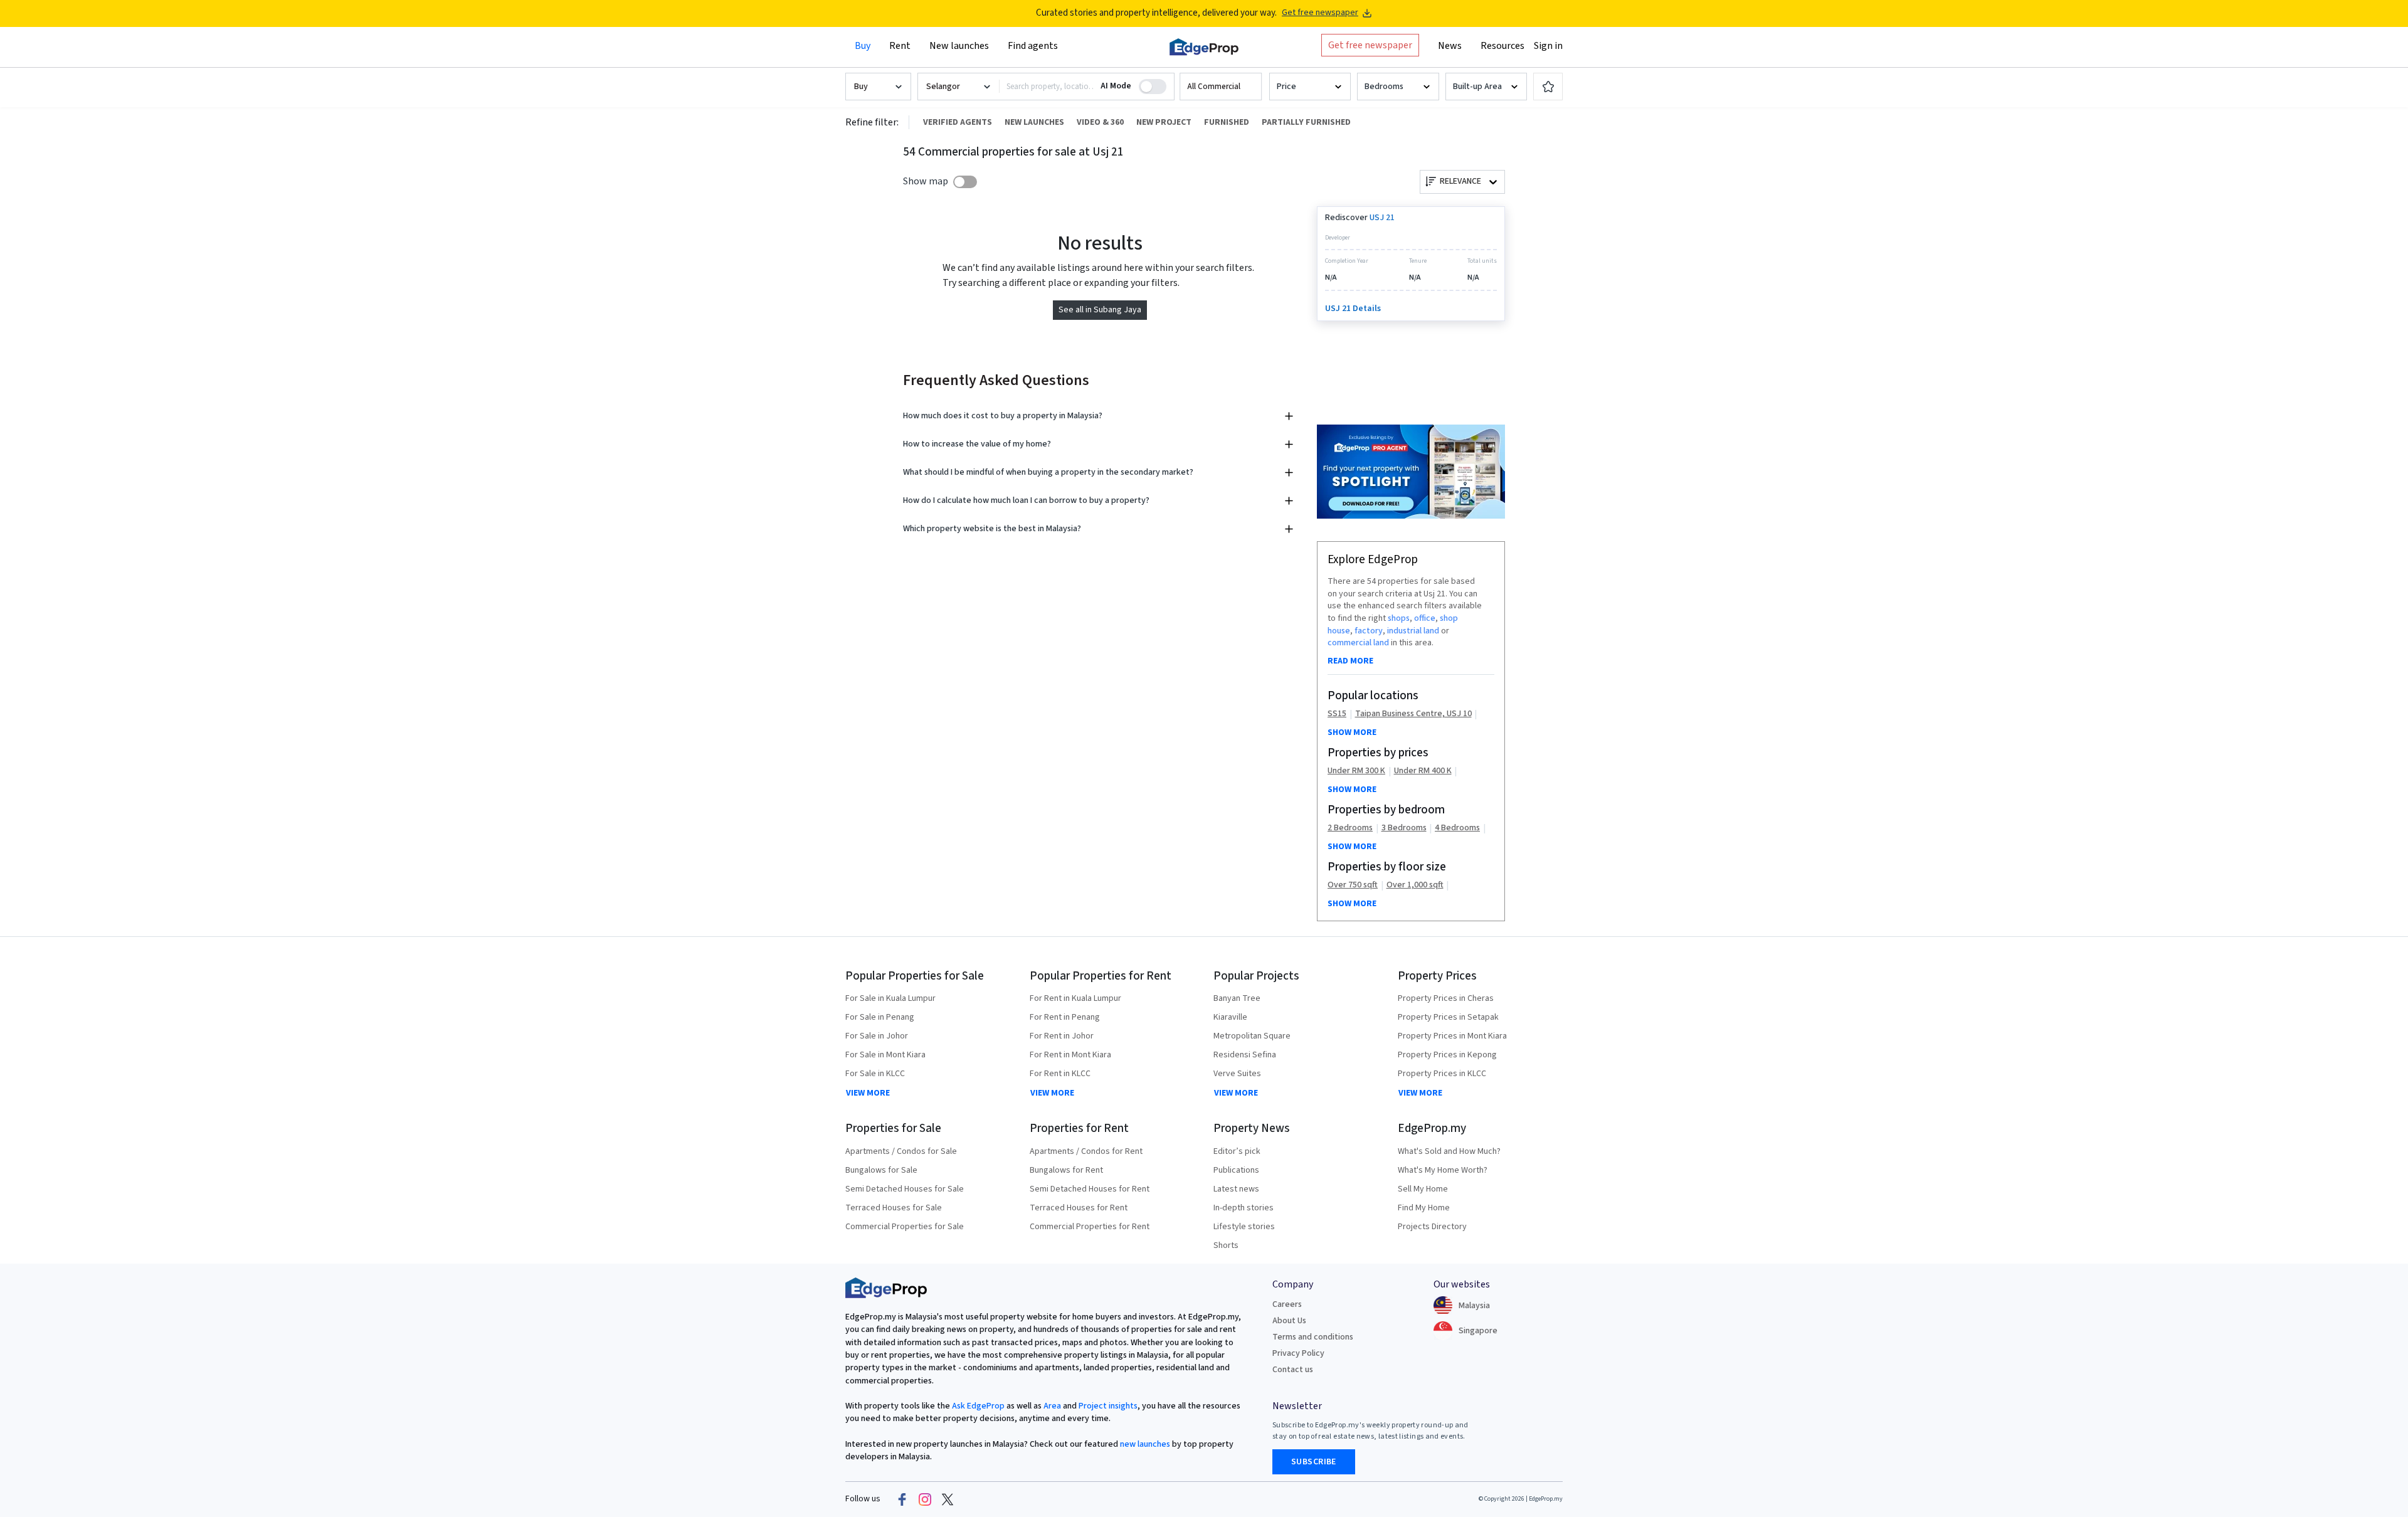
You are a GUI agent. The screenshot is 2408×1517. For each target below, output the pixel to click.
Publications (1236, 1170)
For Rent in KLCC (1060, 1074)
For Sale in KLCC (875, 1074)
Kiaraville (1230, 1017)
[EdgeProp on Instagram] (925, 1499)
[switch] (965, 182)
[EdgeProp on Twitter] (948, 1499)
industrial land (1413, 631)
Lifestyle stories (1244, 1227)
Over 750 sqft (1353, 885)
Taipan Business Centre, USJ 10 (1413, 714)
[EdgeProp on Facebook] (902, 1499)
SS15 (1337, 714)
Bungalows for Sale (881, 1170)
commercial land (1358, 643)
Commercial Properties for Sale (905, 1227)
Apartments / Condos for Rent (1086, 1151)
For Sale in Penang (880, 1017)
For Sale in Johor (877, 1036)
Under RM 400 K (1423, 771)
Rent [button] (900, 46)
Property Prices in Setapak (1448, 1017)
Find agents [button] (1033, 46)
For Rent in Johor (1062, 1036)
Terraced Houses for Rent (1079, 1208)
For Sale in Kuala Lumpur (890, 998)
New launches (959, 46)
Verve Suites (1237, 1074)
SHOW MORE (1352, 732)
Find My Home (1424, 1208)
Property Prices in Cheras (1446, 998)
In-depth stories (1244, 1208)
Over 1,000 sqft (1415, 885)
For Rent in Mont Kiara (1070, 1055)
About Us (1289, 1321)
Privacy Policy (1298, 1353)
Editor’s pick (1237, 1151)
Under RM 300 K (1356, 771)
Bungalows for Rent (1066, 1170)
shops (1399, 618)
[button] (1221, 87)
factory (1369, 631)
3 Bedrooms (1404, 828)
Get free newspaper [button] (1370, 45)
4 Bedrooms (1457, 828)
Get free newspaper (1320, 13)
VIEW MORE (868, 1093)
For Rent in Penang (1065, 1017)
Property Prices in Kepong (1447, 1055)
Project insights (1107, 1406)
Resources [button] (1502, 46)
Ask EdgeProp (978, 1406)
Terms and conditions (1313, 1337)
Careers (1287, 1304)
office (1425, 618)
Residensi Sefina (1245, 1055)
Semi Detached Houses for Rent (1090, 1189)
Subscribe (1314, 1462)
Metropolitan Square (1252, 1036)
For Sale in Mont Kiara (885, 1055)
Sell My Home (1423, 1189)
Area (1051, 1406)
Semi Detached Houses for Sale (905, 1189)
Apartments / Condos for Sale (901, 1151)
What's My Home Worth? (1443, 1170)
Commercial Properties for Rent (1090, 1227)
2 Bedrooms (1350, 828)
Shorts (1226, 1245)
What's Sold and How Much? (1449, 1151)
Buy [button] (863, 46)
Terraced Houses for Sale (894, 1208)
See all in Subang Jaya (1100, 310)
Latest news (1236, 1189)
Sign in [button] (1548, 46)
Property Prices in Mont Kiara (1452, 1036)
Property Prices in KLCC (1442, 1074)
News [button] (1450, 46)
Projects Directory (1432, 1227)
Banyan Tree (1237, 998)
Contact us (1293, 1370)
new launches (1145, 1444)
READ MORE (1350, 661)
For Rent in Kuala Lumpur (1075, 998)
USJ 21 (1382, 218)
